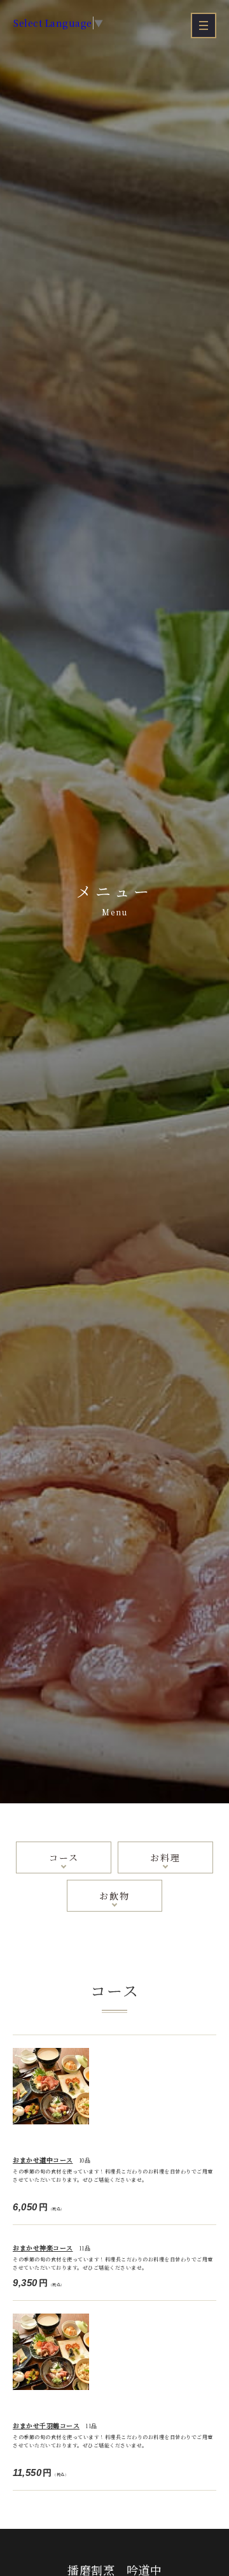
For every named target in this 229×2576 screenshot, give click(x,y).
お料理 (165, 1857)
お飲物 (114, 1896)
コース (64, 1857)
